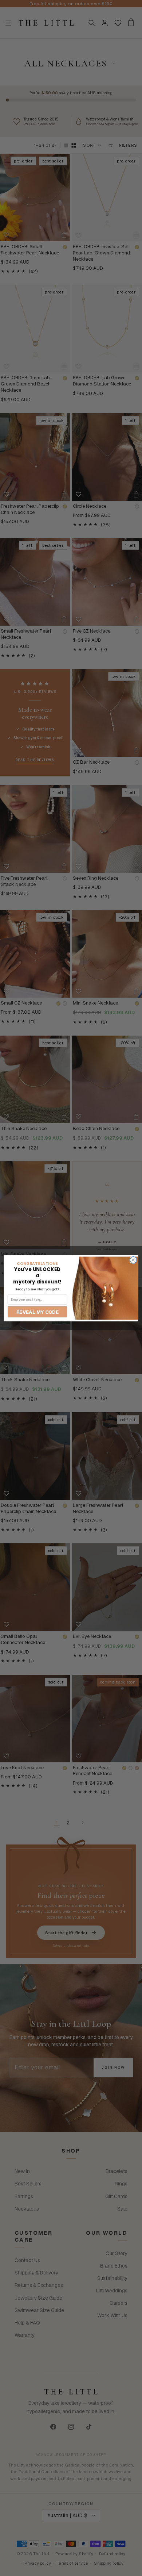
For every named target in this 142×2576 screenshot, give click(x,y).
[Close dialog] (133, 1260)
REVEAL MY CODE (38, 1312)
